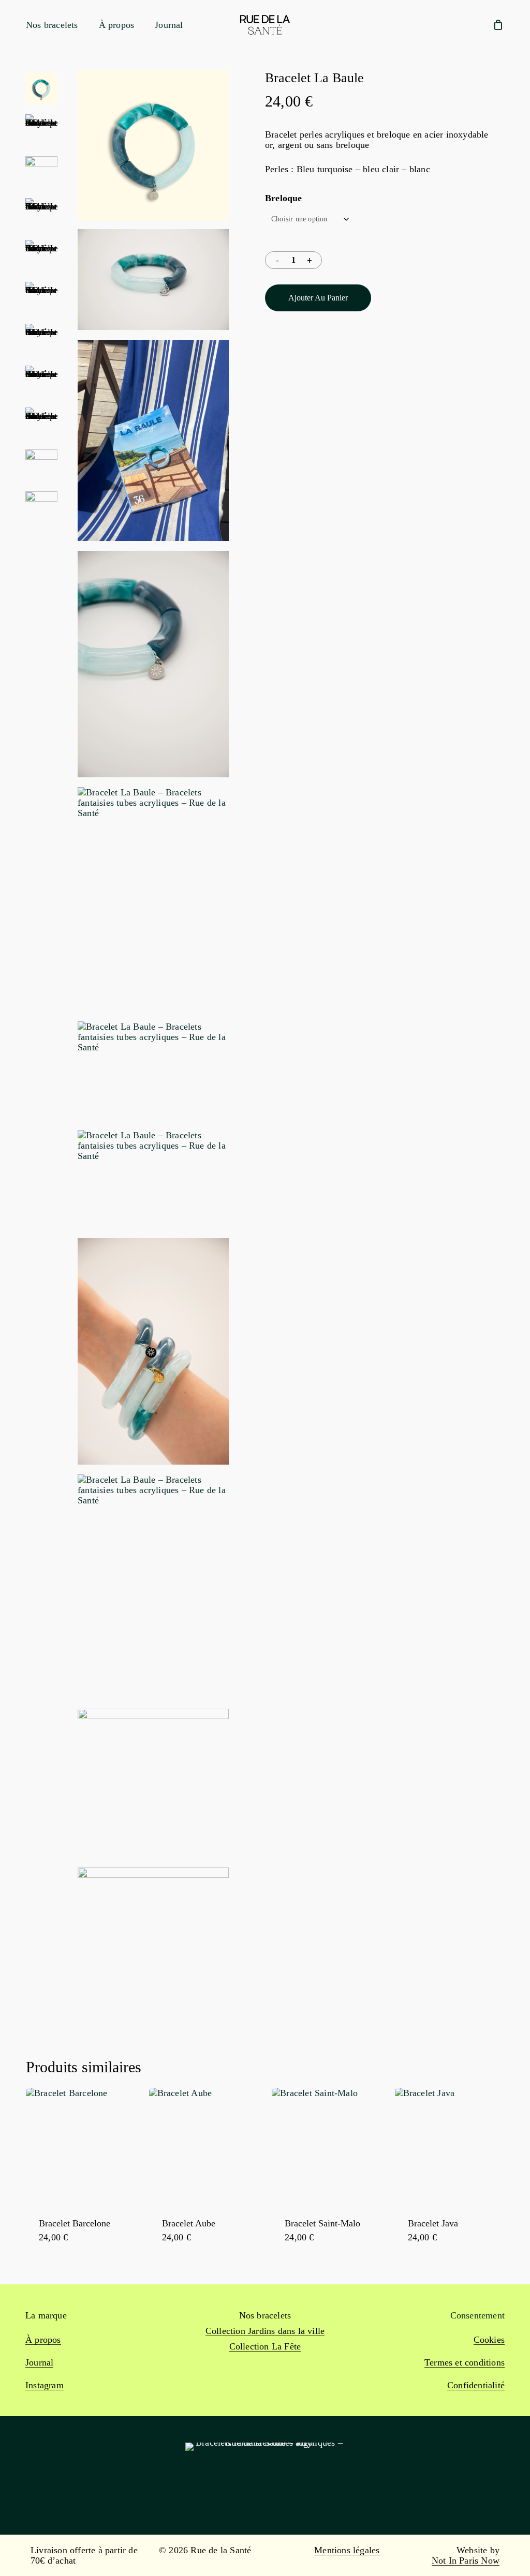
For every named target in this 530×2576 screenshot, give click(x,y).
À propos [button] (43, 2340)
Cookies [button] (489, 2340)
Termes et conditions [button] (465, 2362)
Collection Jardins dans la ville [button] (265, 2331)
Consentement (477, 2315)
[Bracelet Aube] (207, 2146)
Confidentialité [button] (476, 2385)
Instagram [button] (45, 2385)
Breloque (284, 198)
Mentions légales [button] (347, 2550)
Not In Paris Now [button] (466, 2560)
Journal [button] (39, 2362)
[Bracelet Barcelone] (84, 2146)
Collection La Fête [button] (265, 2346)
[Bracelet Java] (453, 2146)
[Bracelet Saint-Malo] (330, 2146)
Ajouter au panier (318, 298)
